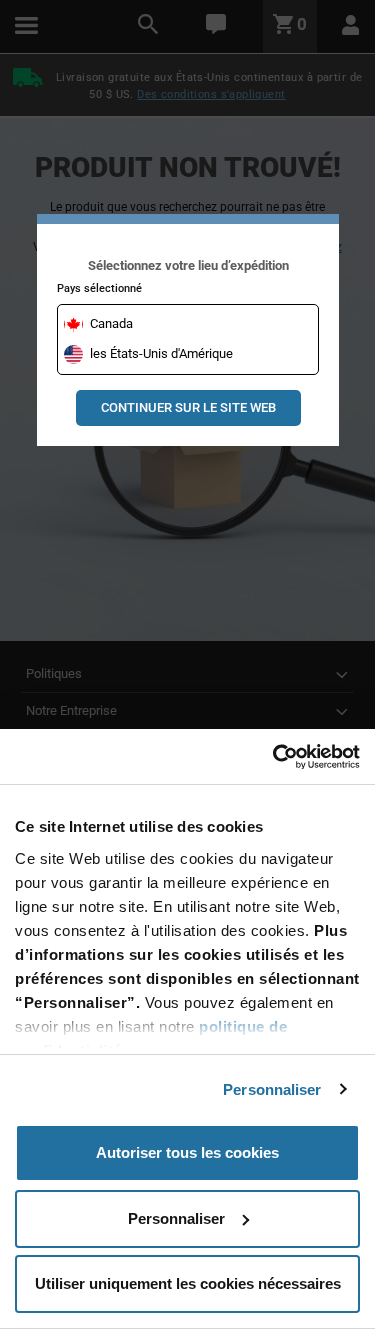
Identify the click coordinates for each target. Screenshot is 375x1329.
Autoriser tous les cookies (187, 1152)
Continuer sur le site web (188, 407)
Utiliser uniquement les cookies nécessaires (188, 1283)
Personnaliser (272, 1089)
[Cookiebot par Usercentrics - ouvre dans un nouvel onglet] (273, 757)
